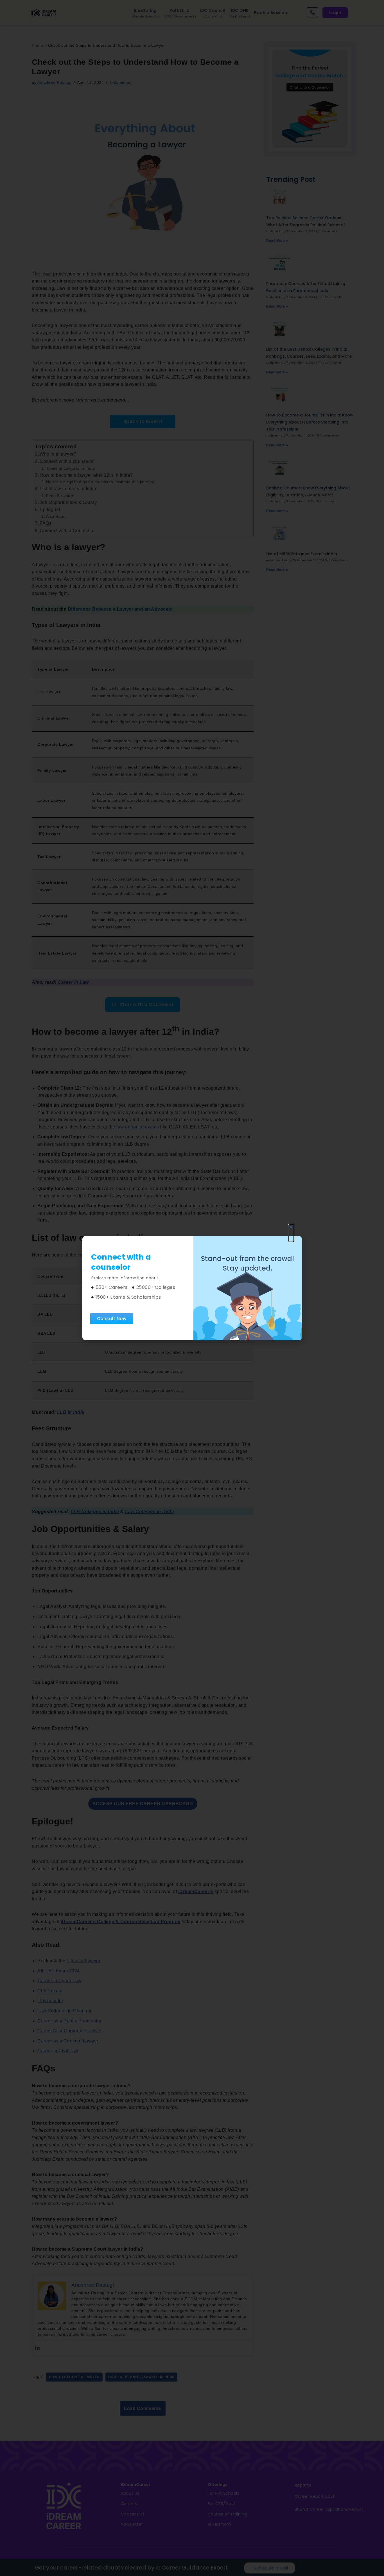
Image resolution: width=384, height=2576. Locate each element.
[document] (192, 1288)
